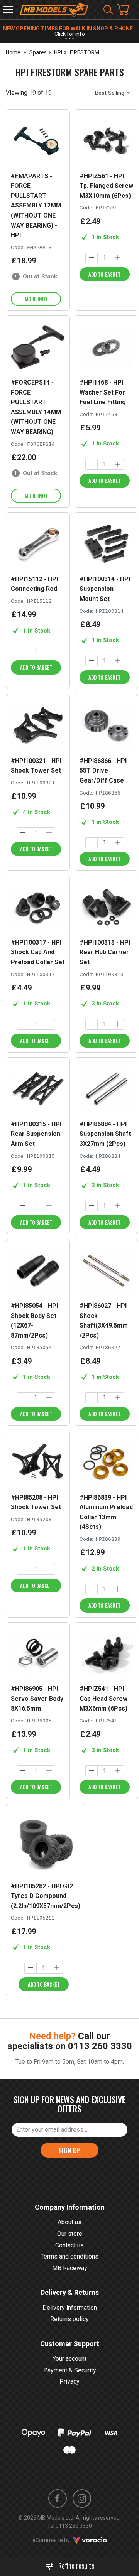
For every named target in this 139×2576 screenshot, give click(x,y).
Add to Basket (104, 274)
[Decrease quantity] (92, 258)
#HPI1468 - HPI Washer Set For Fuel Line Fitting (103, 392)
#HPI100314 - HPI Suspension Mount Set (105, 589)
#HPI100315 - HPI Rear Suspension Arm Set (36, 1134)
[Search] (108, 10)
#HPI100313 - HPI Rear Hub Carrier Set (105, 952)
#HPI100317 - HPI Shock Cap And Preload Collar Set (38, 952)
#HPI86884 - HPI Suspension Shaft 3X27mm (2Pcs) (105, 1134)
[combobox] (112, 93)
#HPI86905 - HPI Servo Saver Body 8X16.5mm (37, 1699)
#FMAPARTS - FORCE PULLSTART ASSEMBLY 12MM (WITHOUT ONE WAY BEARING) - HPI (36, 206)
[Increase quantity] (118, 258)
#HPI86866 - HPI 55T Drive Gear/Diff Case (103, 771)
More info (36, 299)
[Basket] (127, 10)
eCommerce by (61, 2540)
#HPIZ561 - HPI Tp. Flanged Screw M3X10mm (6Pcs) (106, 186)
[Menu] (8, 10)
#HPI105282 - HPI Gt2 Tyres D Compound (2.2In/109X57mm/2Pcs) (46, 1896)
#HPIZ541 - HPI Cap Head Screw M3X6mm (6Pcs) (103, 1699)
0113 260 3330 (100, 2046)
